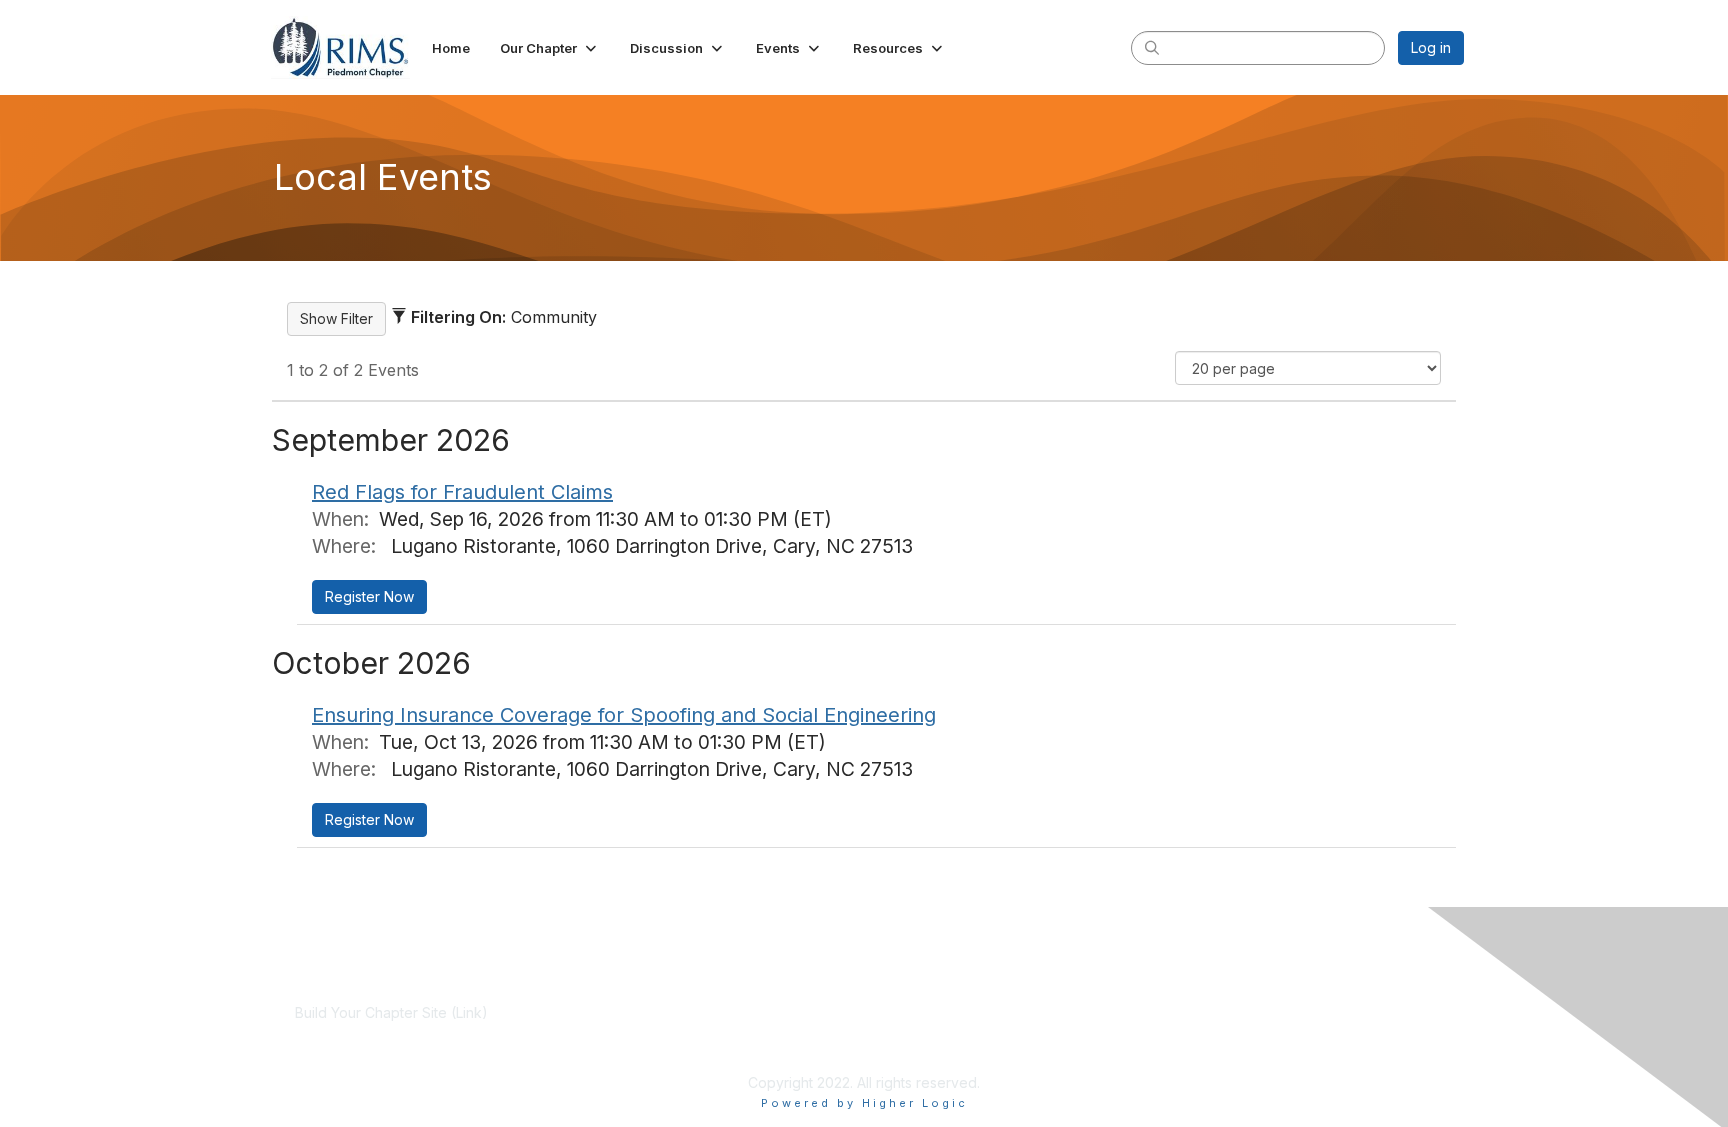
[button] (550, 48)
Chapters (710, 1051)
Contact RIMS (1108, 1032)
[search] (1152, 47)
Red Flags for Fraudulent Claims (462, 492)
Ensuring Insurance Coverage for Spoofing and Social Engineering (624, 715)
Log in (1431, 47)
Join (694, 1012)
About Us (1094, 1012)
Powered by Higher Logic (864, 1103)
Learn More (718, 1032)
